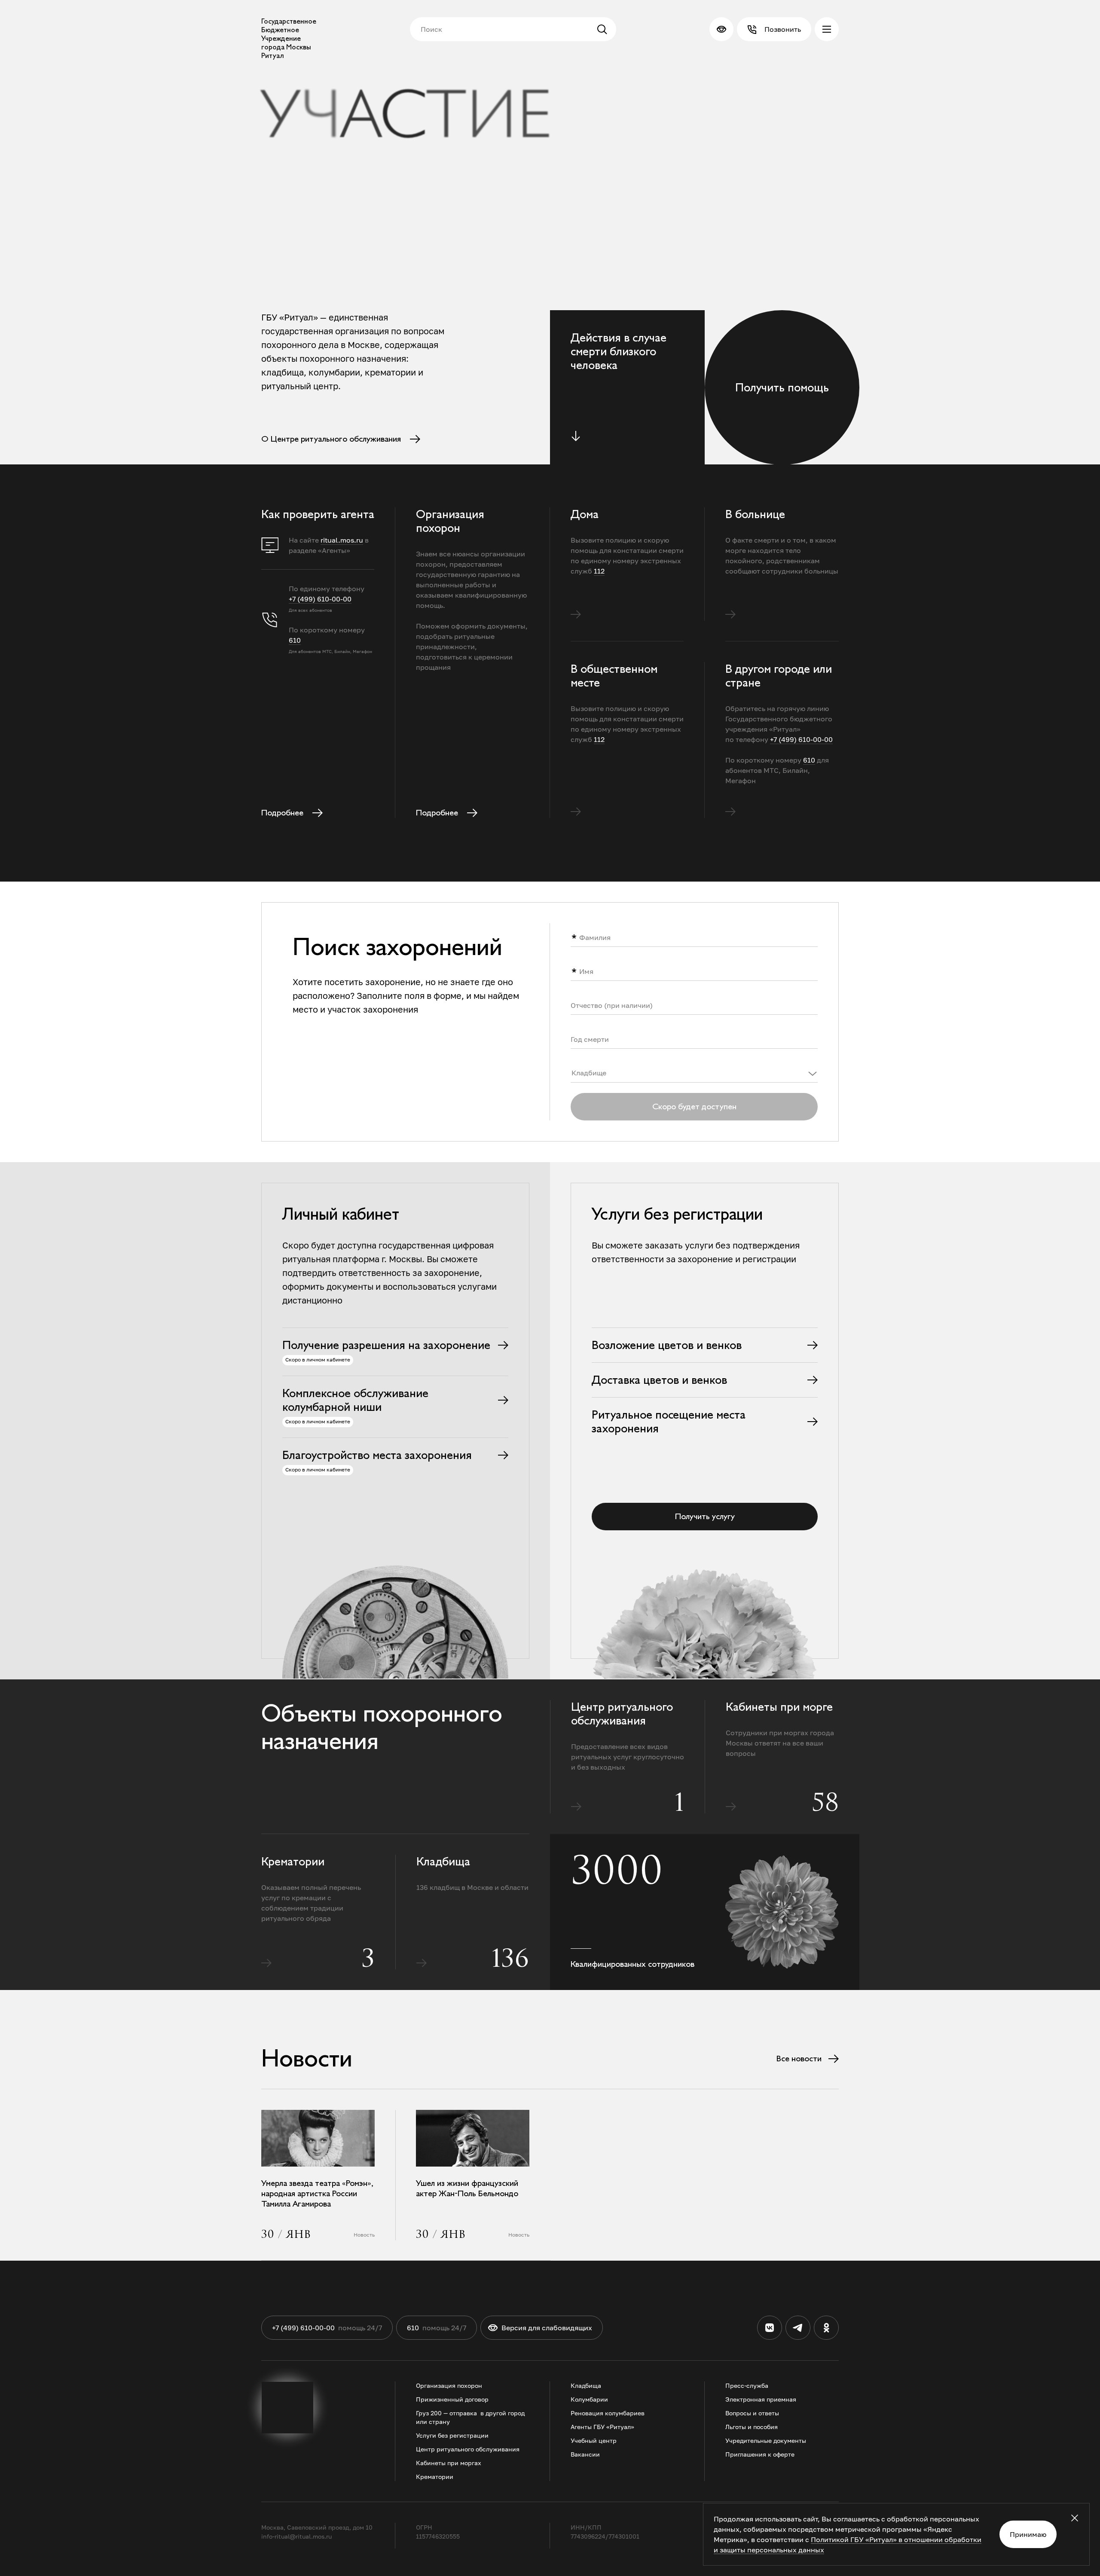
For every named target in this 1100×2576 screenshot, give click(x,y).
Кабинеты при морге (779, 1707)
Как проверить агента (318, 514)
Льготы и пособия (752, 2427)
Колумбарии (589, 2399)
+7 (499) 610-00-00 (320, 599)
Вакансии (585, 2454)
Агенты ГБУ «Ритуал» (602, 2427)
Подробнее (282, 813)
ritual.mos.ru (342, 540)
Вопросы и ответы (752, 2413)
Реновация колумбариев (608, 2413)
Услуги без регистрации (452, 2435)
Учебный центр (594, 2440)
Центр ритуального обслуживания (622, 1714)
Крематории (293, 1862)
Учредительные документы (766, 2440)
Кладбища (443, 1862)
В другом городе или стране (779, 676)
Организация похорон (450, 521)
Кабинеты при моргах (449, 2463)
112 (599, 571)
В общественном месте (614, 676)
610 (295, 640)
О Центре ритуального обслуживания (331, 439)
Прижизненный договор (452, 2399)
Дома (585, 514)
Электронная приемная (761, 2399)
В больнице (755, 514)
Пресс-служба (747, 2385)
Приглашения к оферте (760, 2454)
